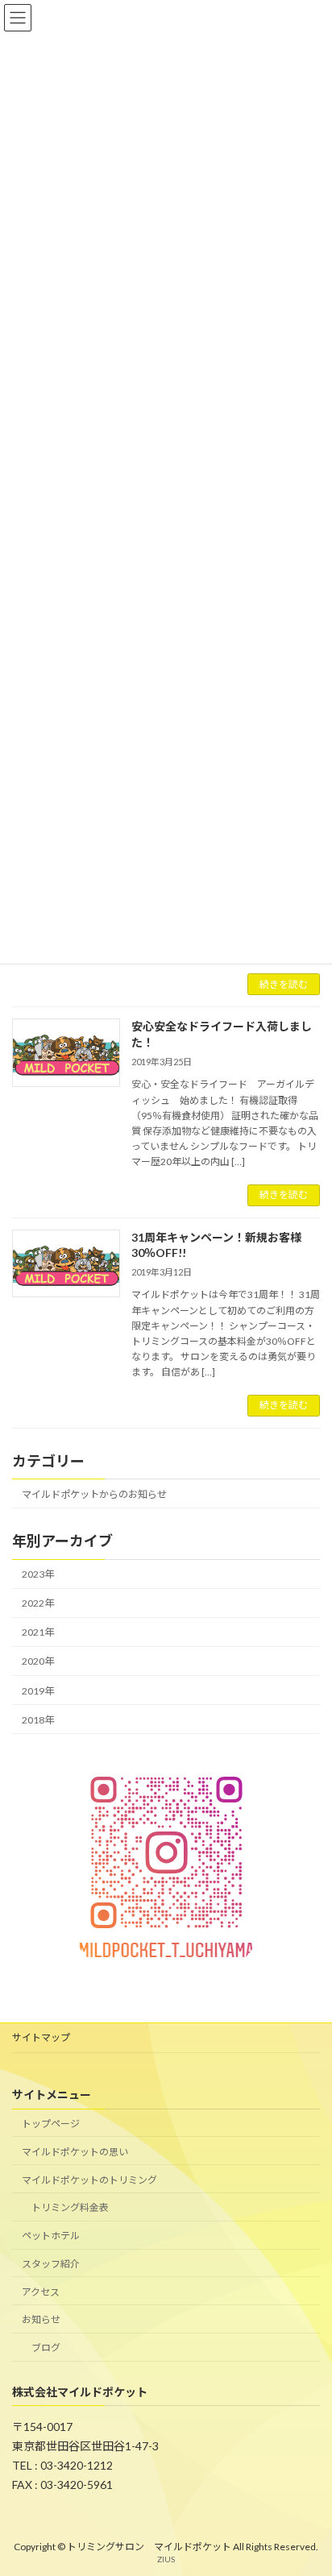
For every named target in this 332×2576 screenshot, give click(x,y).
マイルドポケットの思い (75, 2152)
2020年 (38, 1661)
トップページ (51, 2124)
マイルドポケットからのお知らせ (94, 1493)
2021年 (38, 1632)
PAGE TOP (308, 2482)
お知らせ (41, 2319)
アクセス (41, 2292)
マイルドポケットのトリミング (89, 2179)
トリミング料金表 (70, 2207)
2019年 (38, 1690)
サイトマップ (41, 2037)
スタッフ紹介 (51, 2264)
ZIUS (166, 2559)
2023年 (38, 1574)
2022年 (38, 1603)
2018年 (38, 1719)
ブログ (46, 2348)
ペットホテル (51, 2236)
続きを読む (284, 984)
